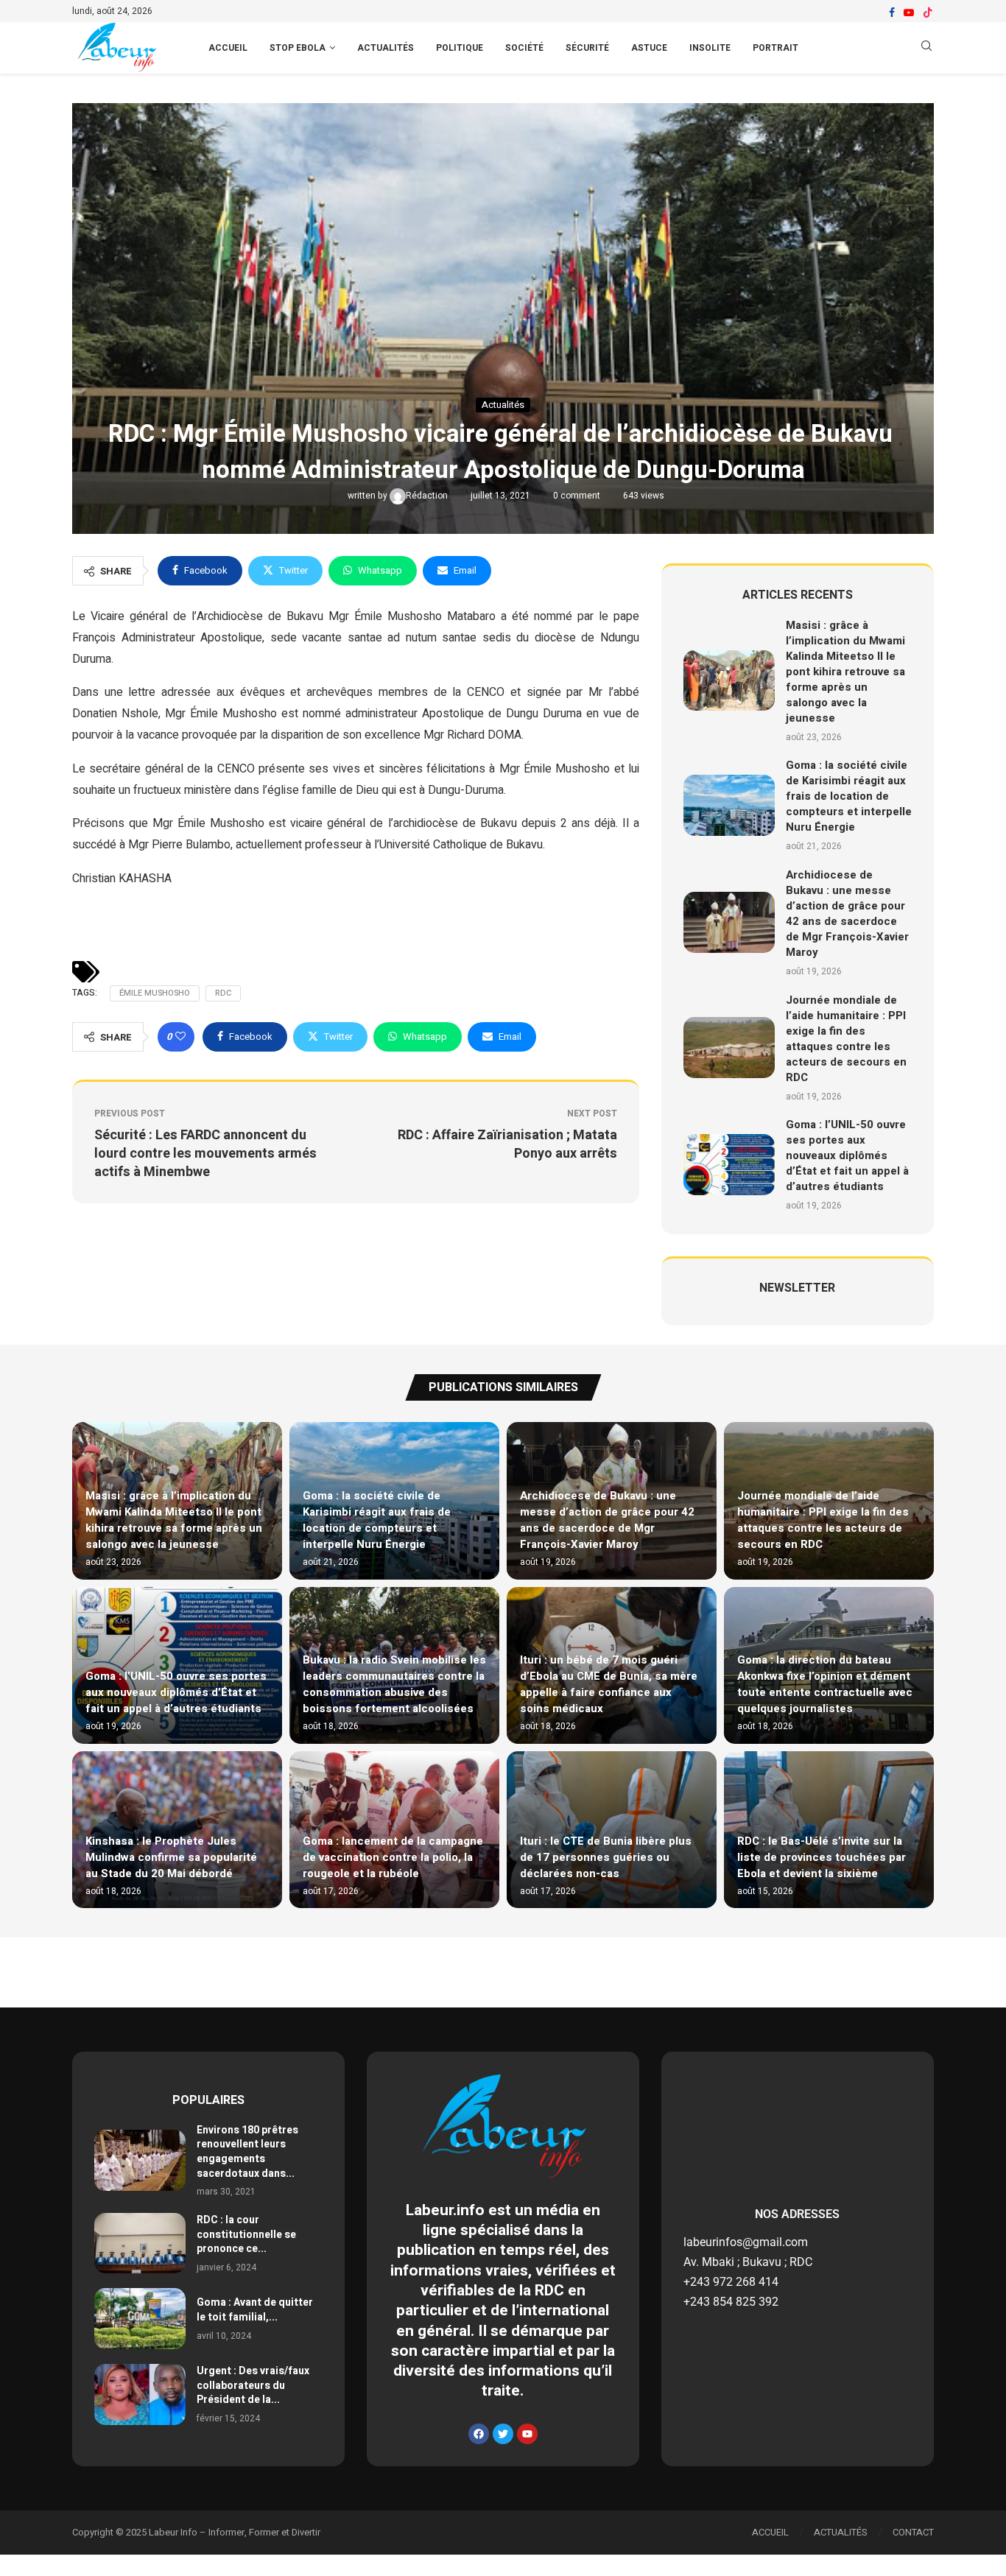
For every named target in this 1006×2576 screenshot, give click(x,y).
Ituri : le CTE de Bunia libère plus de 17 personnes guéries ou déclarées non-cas (606, 1857)
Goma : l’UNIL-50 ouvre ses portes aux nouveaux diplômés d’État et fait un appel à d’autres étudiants (847, 1155)
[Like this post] (180, 1037)
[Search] (926, 48)
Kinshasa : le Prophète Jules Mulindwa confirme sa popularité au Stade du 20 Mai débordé (171, 1857)
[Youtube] (909, 13)
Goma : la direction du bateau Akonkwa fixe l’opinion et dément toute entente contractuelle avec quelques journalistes (825, 1684)
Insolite (710, 48)
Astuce (649, 48)
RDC (223, 993)
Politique (460, 48)
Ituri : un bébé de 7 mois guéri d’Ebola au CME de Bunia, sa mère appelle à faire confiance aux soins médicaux (609, 1684)
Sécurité (587, 48)
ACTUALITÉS (841, 2532)
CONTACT (913, 2532)
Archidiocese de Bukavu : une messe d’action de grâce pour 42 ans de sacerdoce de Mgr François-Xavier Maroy (847, 914)
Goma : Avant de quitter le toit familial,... (255, 2310)
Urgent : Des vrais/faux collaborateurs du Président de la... (253, 2385)
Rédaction (428, 496)
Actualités (386, 48)
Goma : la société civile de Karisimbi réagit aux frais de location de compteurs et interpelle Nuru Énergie (849, 796)
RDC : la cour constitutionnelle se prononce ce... (246, 2234)
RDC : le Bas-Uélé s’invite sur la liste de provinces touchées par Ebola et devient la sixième (822, 1857)
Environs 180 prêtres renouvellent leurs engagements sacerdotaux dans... (247, 2152)
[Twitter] (503, 2434)
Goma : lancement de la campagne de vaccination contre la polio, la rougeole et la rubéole (393, 1857)
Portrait (775, 48)
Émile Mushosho (155, 993)
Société (524, 48)
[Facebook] (892, 13)
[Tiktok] (928, 13)
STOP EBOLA (298, 48)
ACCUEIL (228, 48)
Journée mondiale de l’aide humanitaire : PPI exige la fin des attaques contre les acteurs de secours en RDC (846, 1039)
